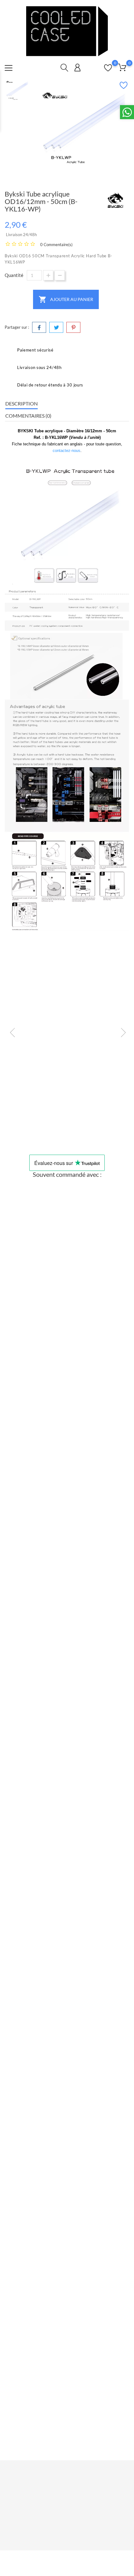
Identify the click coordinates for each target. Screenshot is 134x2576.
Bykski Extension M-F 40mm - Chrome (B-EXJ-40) (67, 1624)
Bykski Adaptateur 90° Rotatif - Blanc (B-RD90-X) (67, 1313)
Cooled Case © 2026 (67, 2559)
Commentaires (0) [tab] (28, 416)
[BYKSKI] (115, 201)
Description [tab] (22, 403)
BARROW (67, 2405)
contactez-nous (67, 451)
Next (120, 1031)
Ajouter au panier (66, 299)
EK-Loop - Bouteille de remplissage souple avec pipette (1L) (67, 1468)
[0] (122, 67)
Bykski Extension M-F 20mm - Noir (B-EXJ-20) (67, 1779)
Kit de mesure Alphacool (67, 1119)
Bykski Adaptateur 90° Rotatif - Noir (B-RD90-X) (67, 1935)
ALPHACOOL (67, 1111)
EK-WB (67, 1460)
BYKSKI (67, 1304)
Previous (9, 1031)
